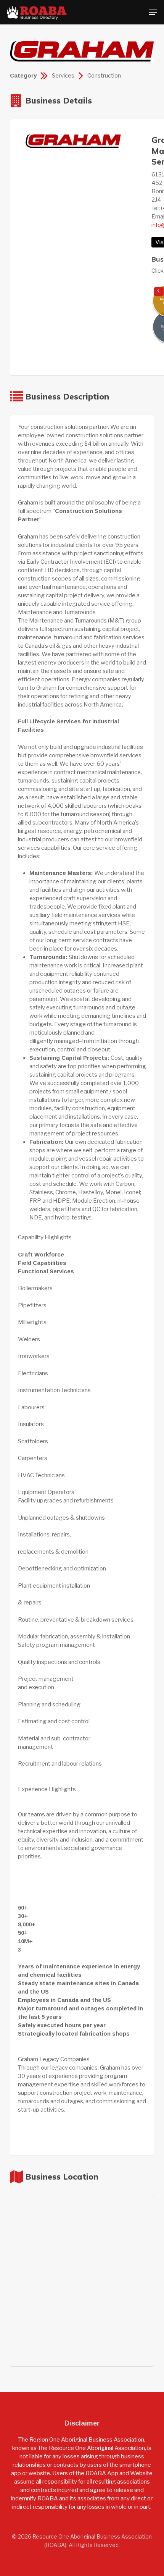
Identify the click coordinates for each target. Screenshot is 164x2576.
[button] (153, 12)
